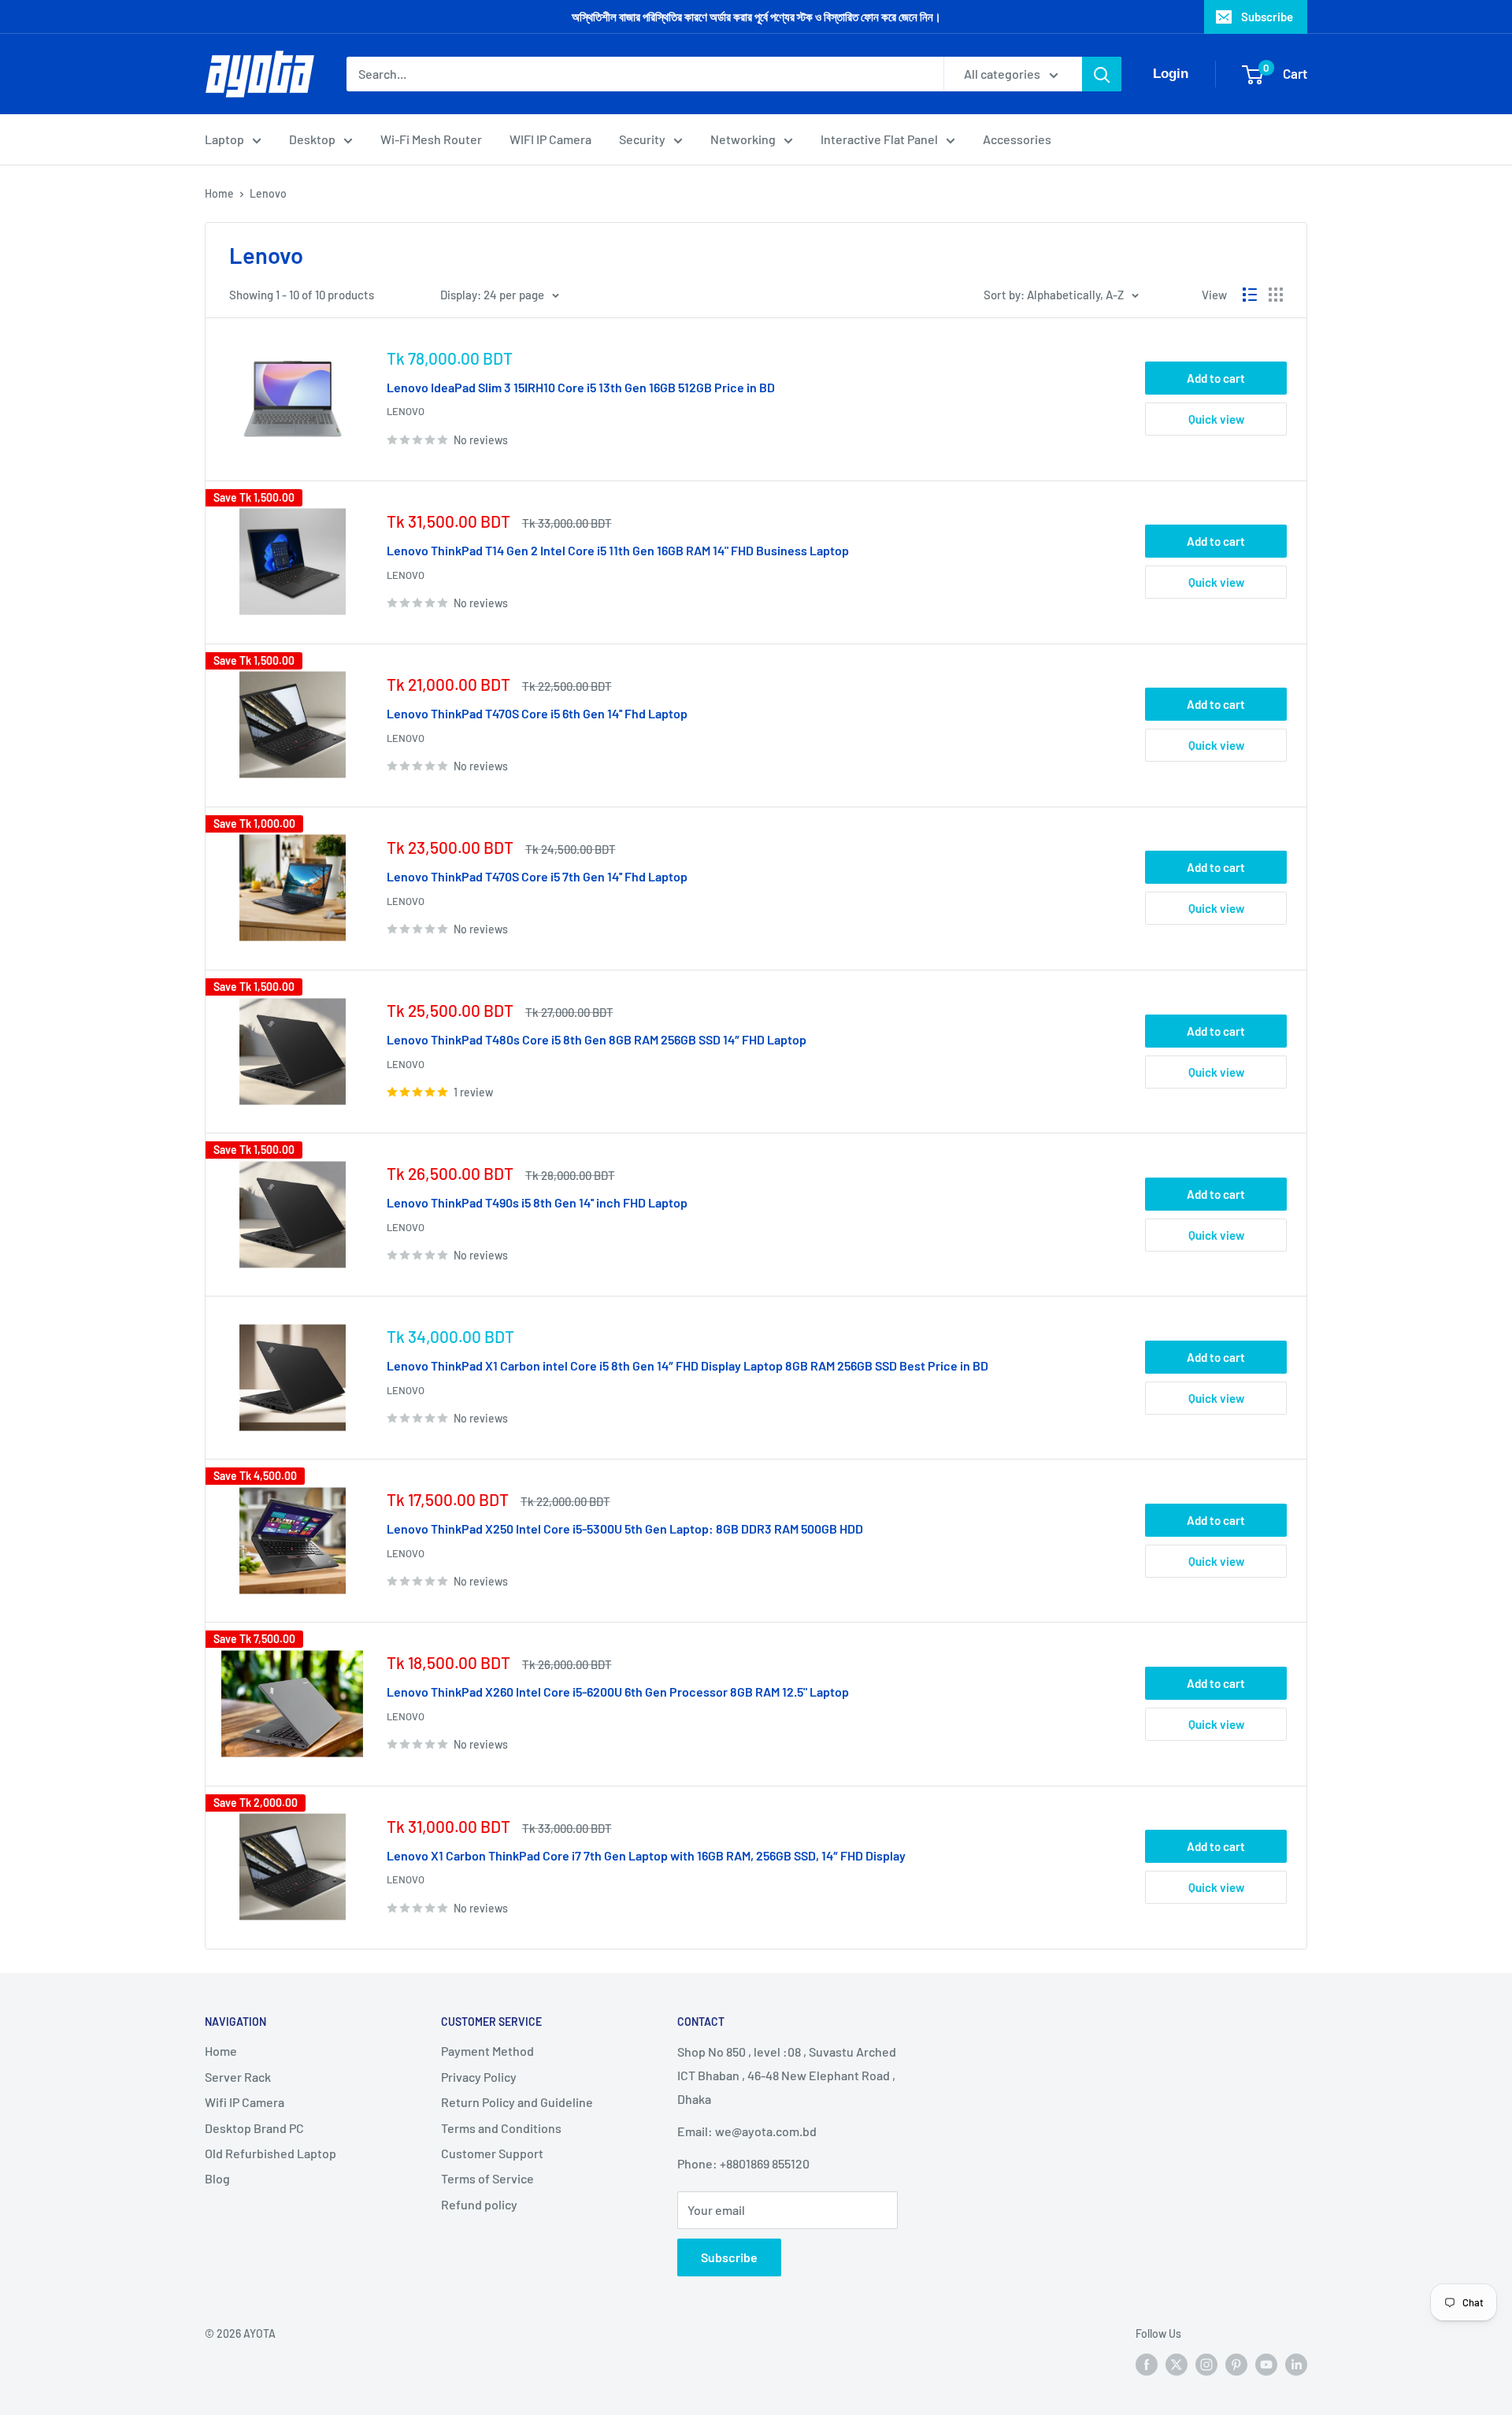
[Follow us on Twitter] (1177, 2365)
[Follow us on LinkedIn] (1296, 2365)
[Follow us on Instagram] (1206, 2365)
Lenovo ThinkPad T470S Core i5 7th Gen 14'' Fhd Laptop (537, 876)
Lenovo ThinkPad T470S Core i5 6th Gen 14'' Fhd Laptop (537, 713)
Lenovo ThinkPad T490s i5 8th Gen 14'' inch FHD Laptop (537, 1202)
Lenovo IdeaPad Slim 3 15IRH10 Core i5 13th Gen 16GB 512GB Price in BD (581, 387)
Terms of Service (487, 2178)
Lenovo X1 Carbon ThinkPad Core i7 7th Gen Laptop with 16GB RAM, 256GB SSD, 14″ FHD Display (646, 1855)
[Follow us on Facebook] (1147, 2365)
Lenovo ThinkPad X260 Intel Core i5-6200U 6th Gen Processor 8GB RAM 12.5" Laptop (618, 1692)
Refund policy (479, 2204)
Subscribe (1267, 17)
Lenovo (268, 193)
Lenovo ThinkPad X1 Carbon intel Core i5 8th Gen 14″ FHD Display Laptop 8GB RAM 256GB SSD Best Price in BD (687, 1365)
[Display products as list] (1250, 295)
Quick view (1216, 419)
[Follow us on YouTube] (1266, 2365)
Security (642, 139)
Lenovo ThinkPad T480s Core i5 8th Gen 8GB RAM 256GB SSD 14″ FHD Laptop (597, 1039)
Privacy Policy (479, 2077)
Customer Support (492, 2153)
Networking (743, 139)
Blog (217, 2178)
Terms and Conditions (501, 2128)
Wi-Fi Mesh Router (431, 139)
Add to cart (1216, 378)
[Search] (1102, 74)
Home (219, 193)
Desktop (312, 139)
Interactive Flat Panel (879, 139)
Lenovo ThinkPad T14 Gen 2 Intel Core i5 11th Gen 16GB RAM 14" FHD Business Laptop (618, 550)
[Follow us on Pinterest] (1236, 2365)
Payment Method (487, 2051)
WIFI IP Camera (550, 139)
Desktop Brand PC (254, 2128)
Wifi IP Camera (245, 2102)
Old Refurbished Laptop (271, 2153)
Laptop (224, 139)
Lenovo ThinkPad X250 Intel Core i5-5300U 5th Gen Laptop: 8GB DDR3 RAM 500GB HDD (625, 1528)
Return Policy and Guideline (517, 2102)
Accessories (1017, 139)
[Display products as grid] (1276, 295)
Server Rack (238, 2077)
